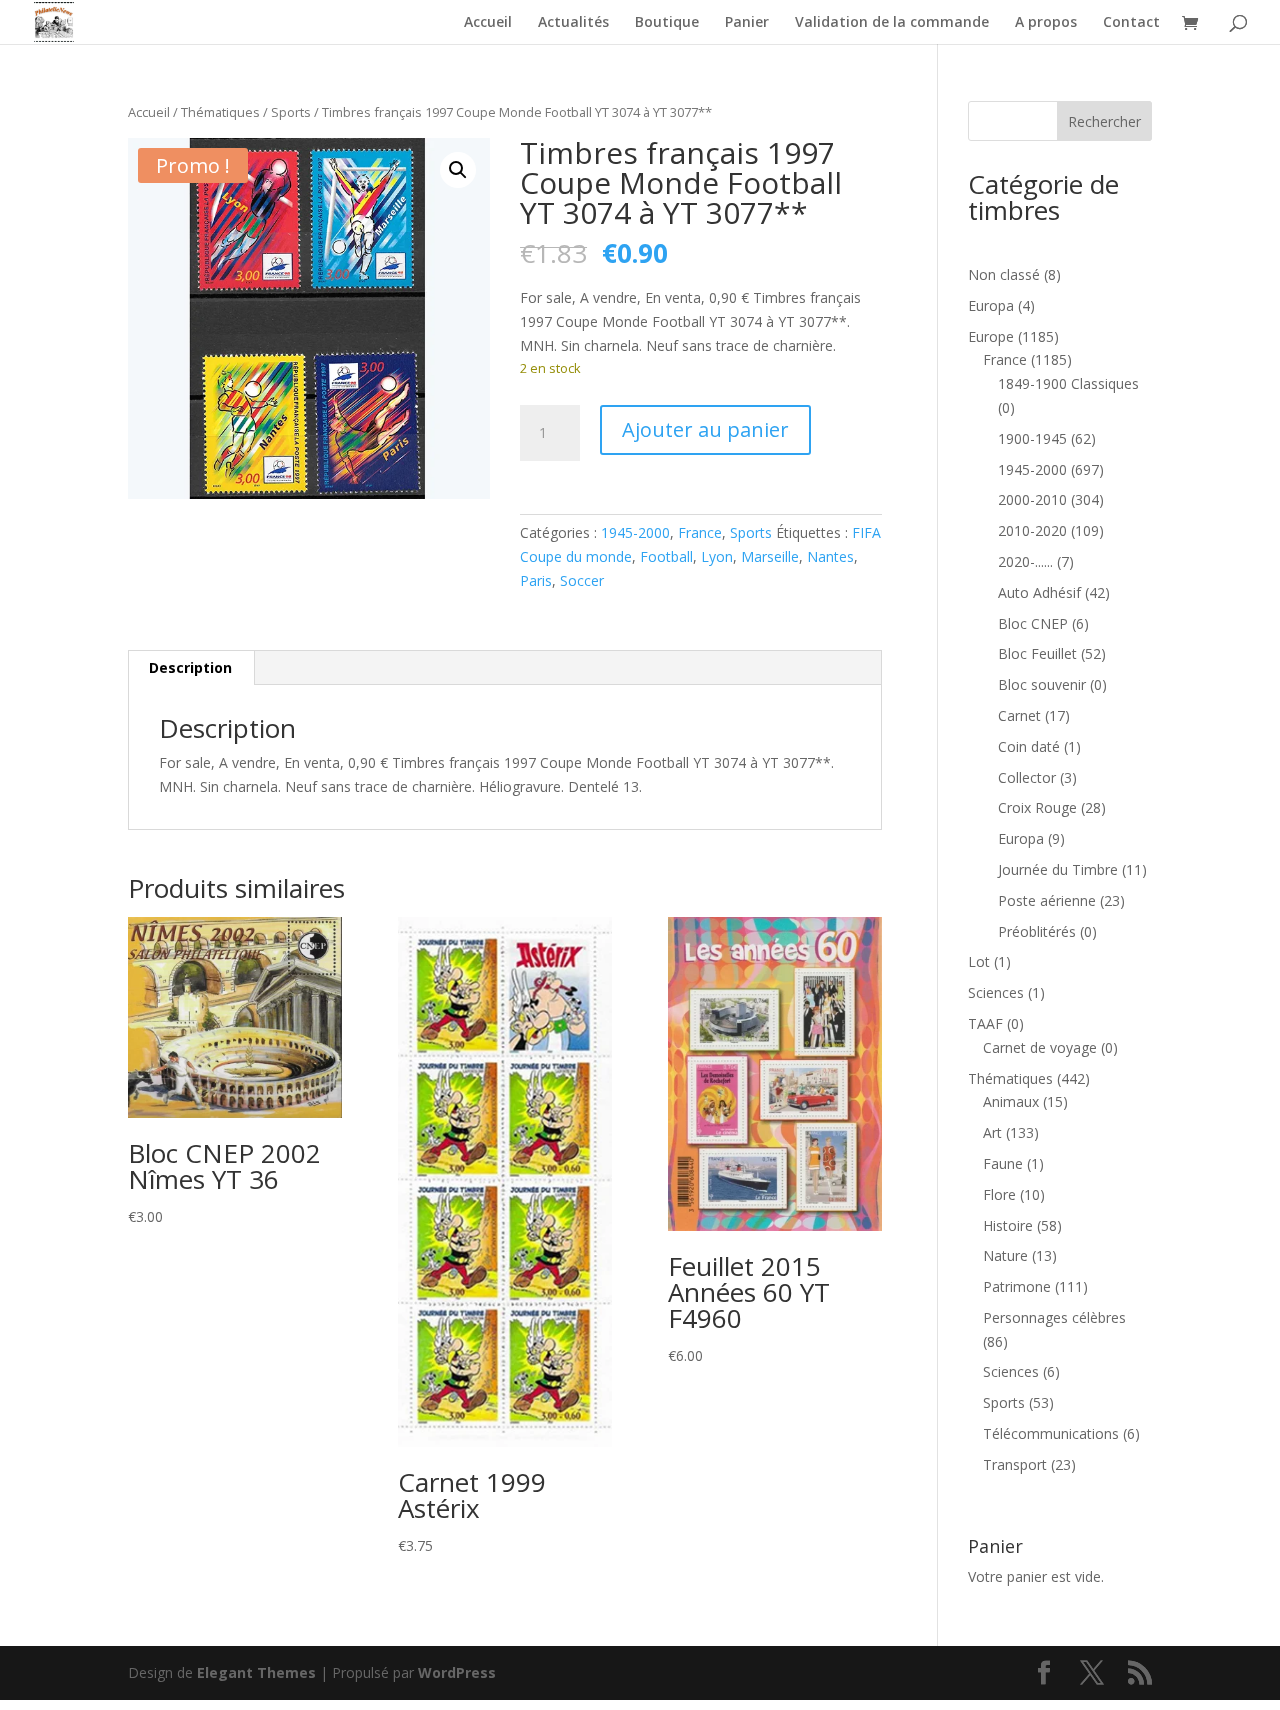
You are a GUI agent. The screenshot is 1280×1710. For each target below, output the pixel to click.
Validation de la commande (892, 23)
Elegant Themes (256, 1672)
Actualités (573, 23)
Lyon (717, 556)
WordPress (457, 1672)
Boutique (667, 23)
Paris (536, 580)
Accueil (488, 23)
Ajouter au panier (705, 429)
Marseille (770, 556)
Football (666, 556)
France (700, 532)
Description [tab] (190, 667)
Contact (1131, 23)
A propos (1046, 23)
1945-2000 (635, 532)
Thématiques (220, 112)
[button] (458, 170)
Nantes (830, 556)
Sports (291, 112)
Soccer (582, 580)
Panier (747, 23)
